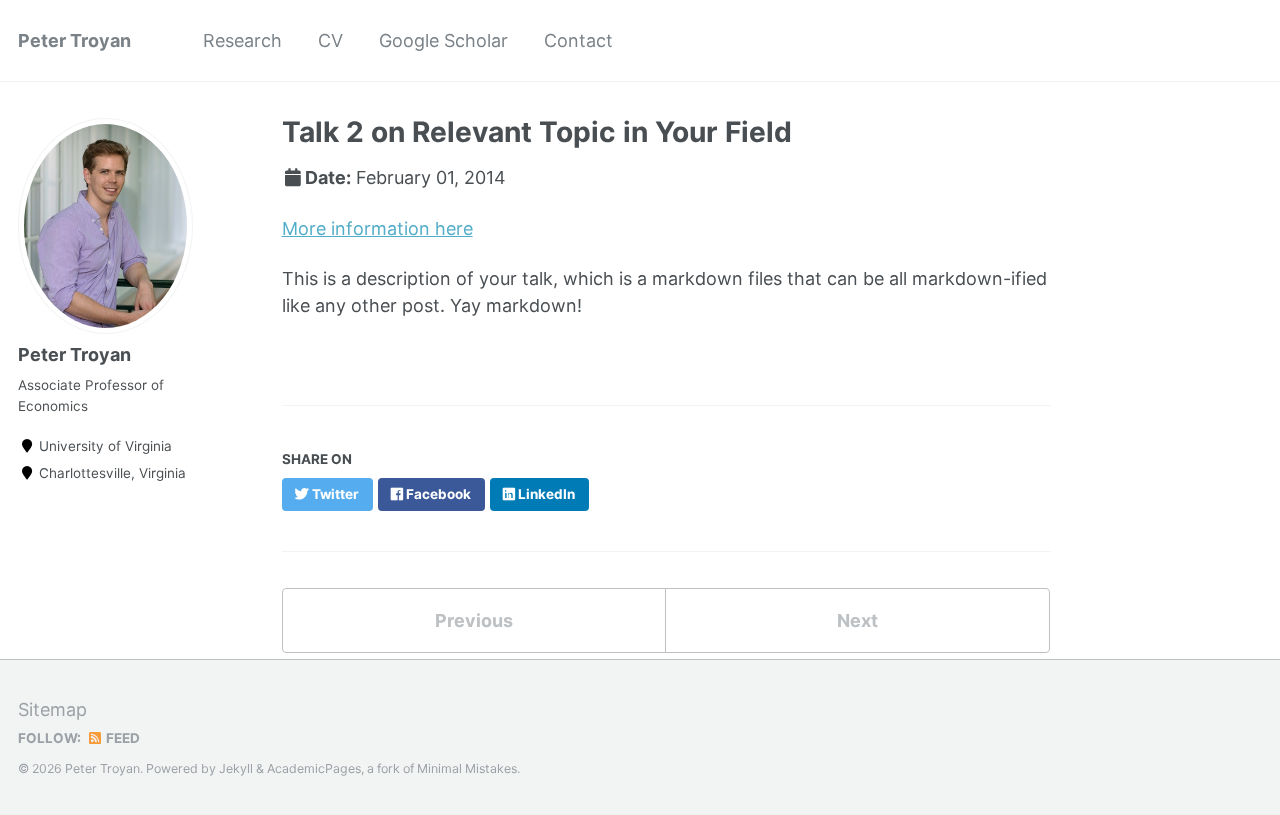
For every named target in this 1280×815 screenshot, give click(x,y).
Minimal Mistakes (467, 768)
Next (857, 620)
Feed (121, 738)
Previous (474, 620)
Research (242, 40)
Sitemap (52, 709)
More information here (377, 228)
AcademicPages (314, 768)
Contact (578, 40)
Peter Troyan (74, 40)
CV (330, 40)
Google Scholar (443, 40)
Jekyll (236, 768)
